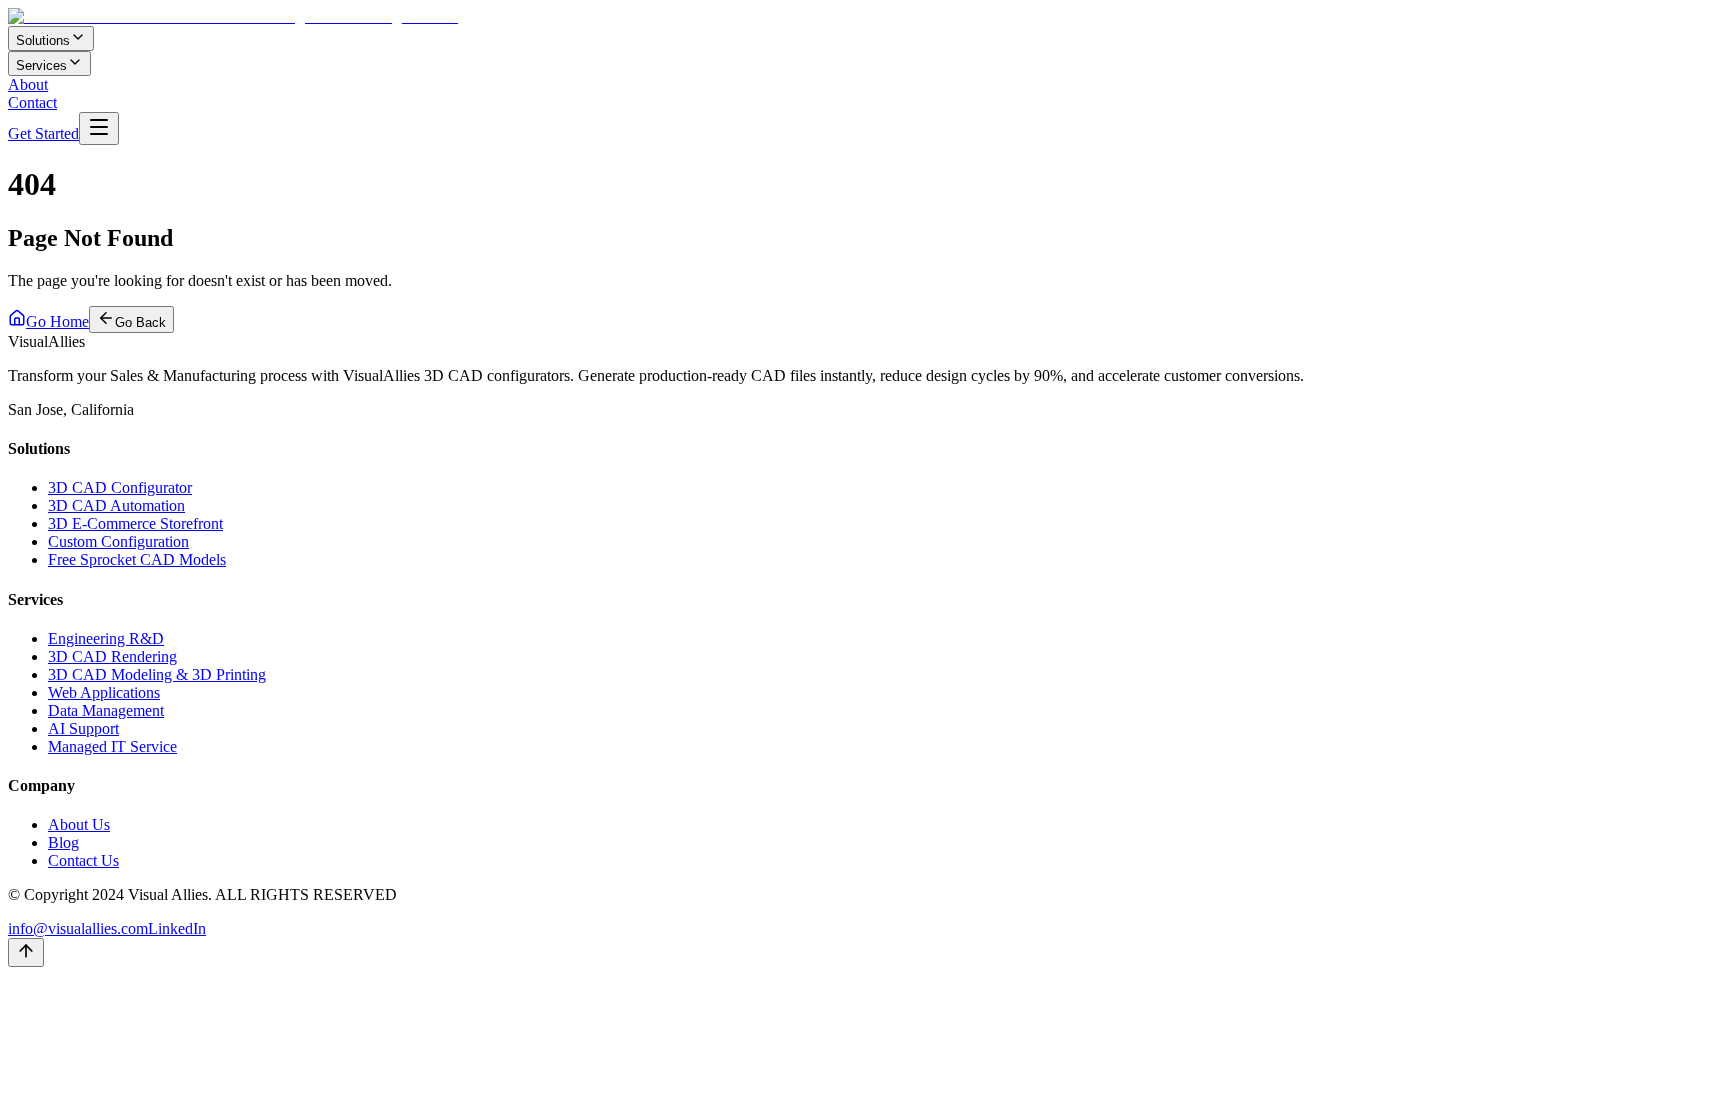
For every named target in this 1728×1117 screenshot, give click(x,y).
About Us (79, 824)
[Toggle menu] (99, 128)
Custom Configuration (118, 541)
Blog (63, 842)
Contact (32, 102)
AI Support (83, 728)
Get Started (43, 133)
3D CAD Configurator (120, 487)
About (28, 84)
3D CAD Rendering (112, 656)
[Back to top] (26, 952)
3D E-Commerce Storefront (135, 523)
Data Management (106, 710)
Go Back (140, 322)
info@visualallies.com (78, 928)
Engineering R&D (106, 638)
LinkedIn (177, 928)
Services (41, 65)
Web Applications (104, 692)
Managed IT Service (112, 746)
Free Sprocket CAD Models (137, 559)
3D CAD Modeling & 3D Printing (157, 674)
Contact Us (83, 860)
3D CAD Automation (116, 505)
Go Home (57, 321)
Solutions (43, 40)
